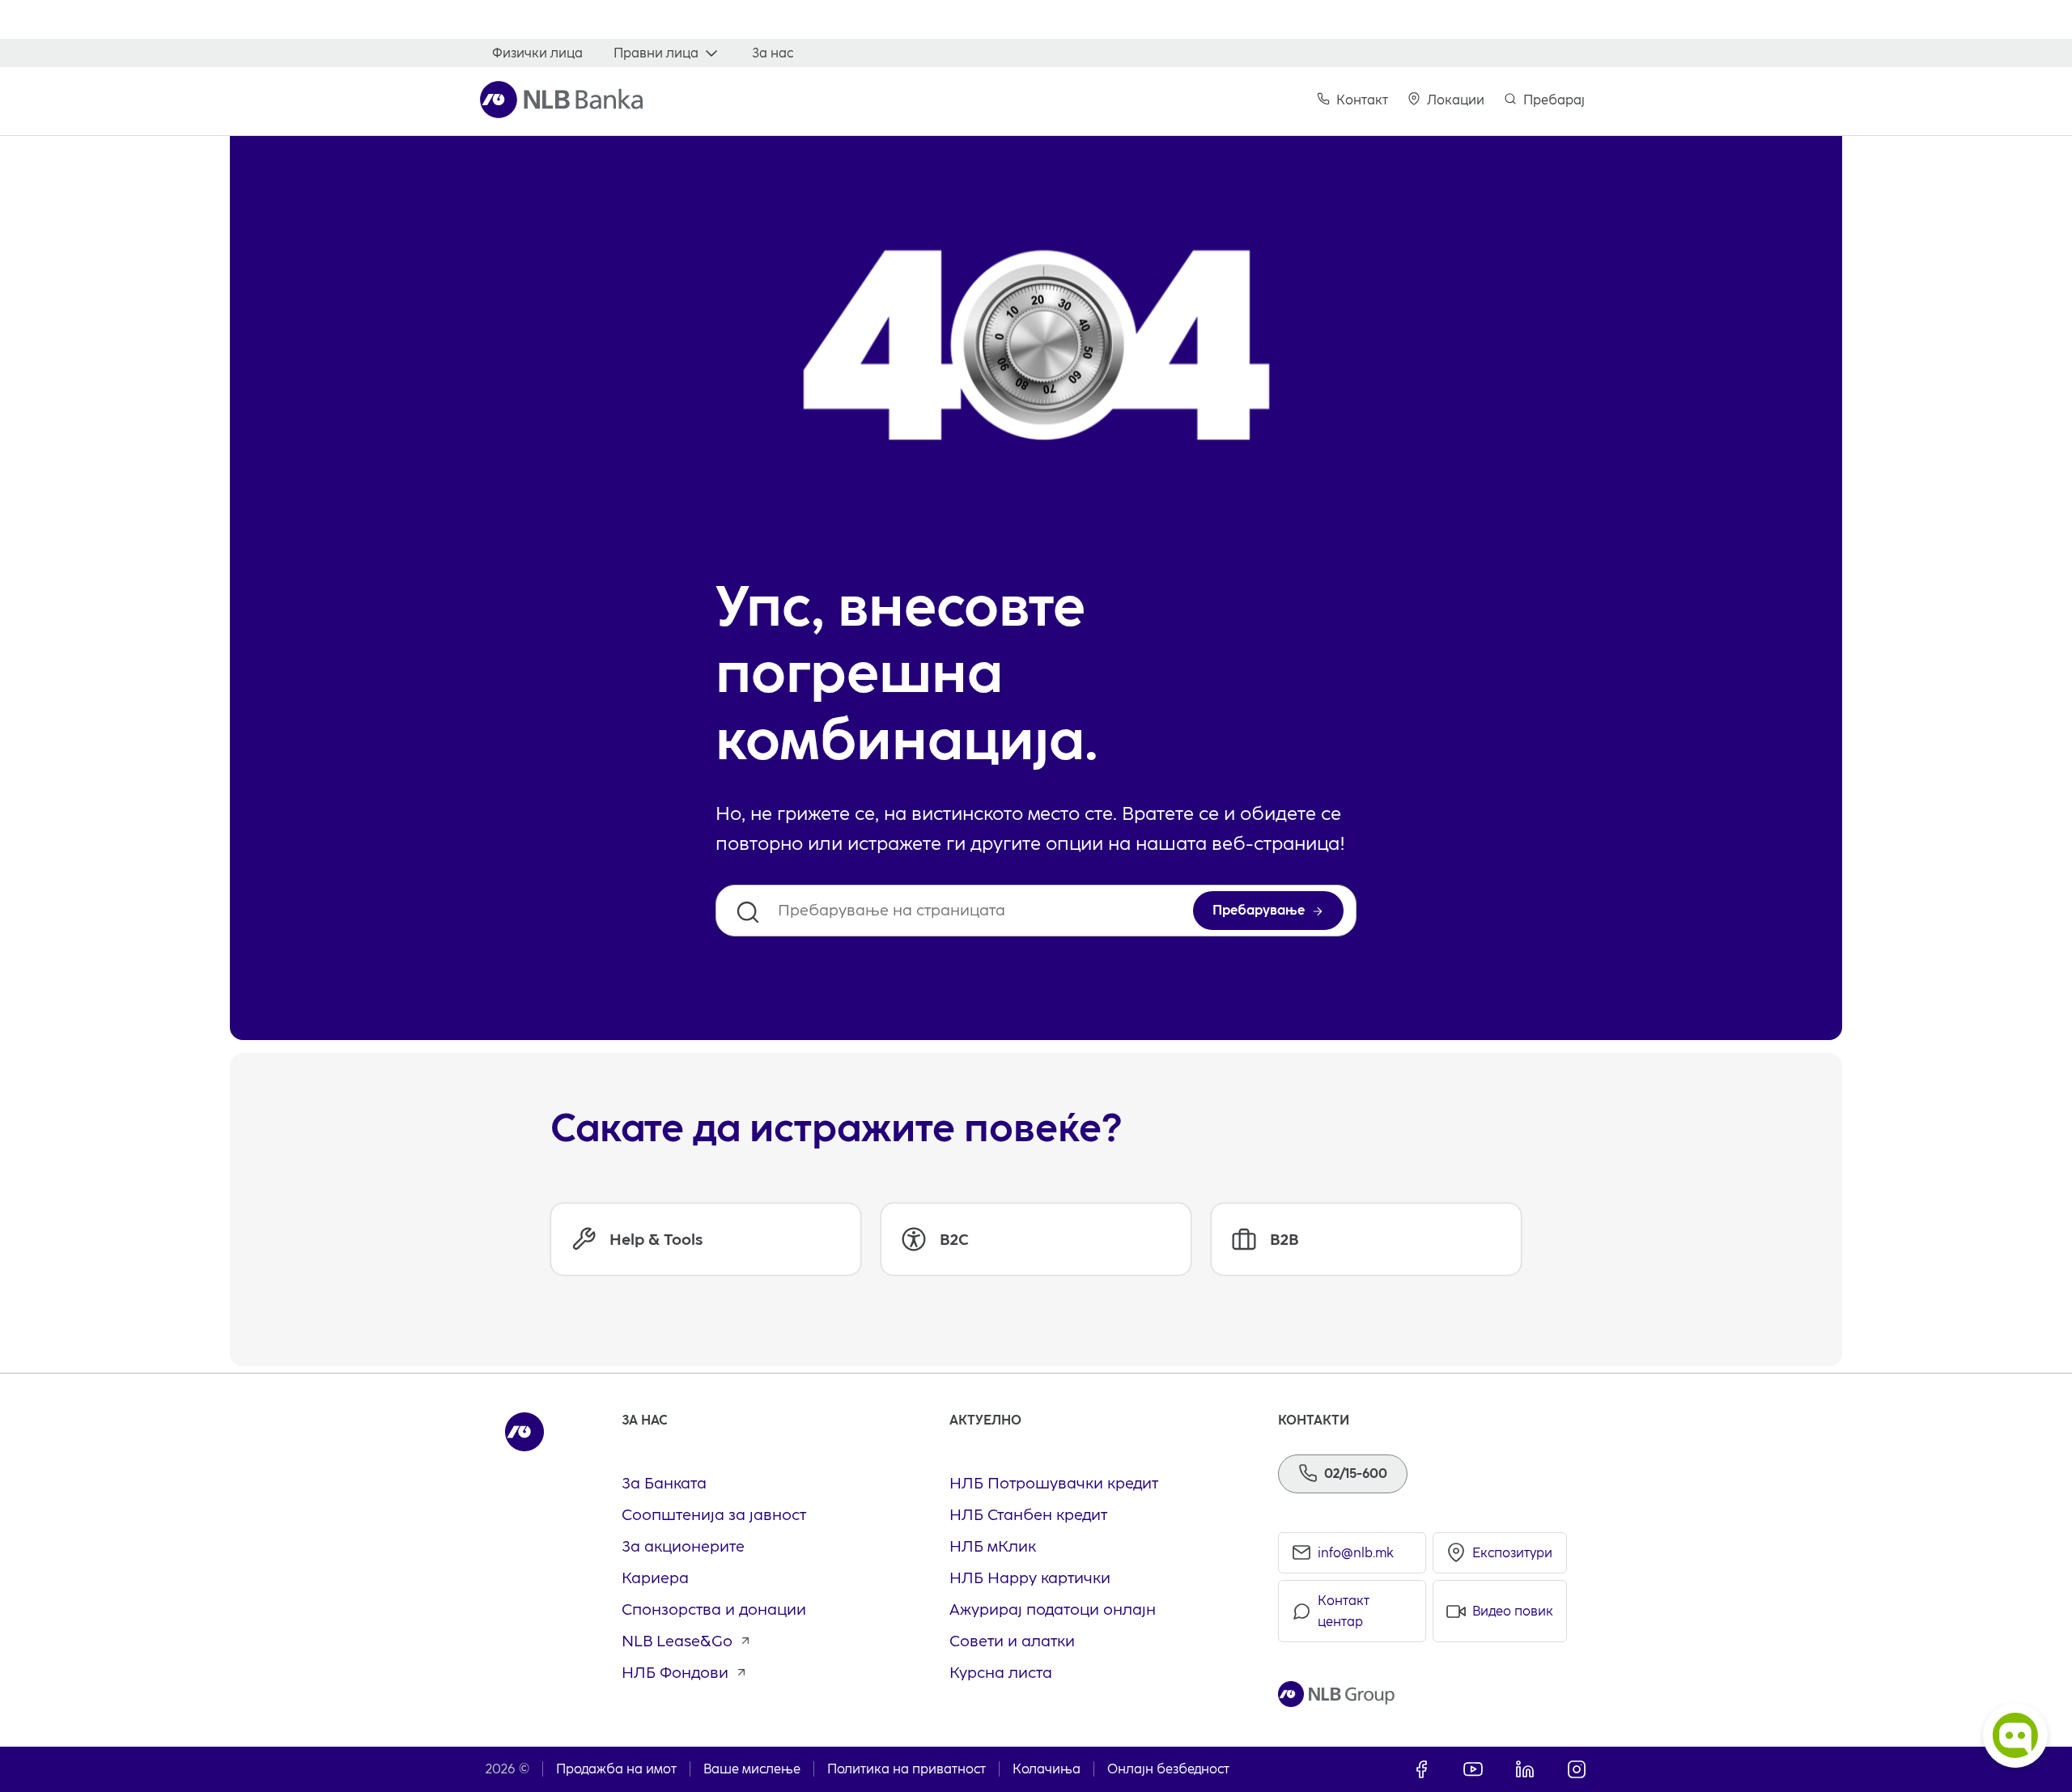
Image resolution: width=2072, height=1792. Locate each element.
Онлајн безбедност (1168, 1769)
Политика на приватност (906, 1769)
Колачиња (1047, 1769)
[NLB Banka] (561, 100)
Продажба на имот (616, 1769)
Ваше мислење (752, 1769)
